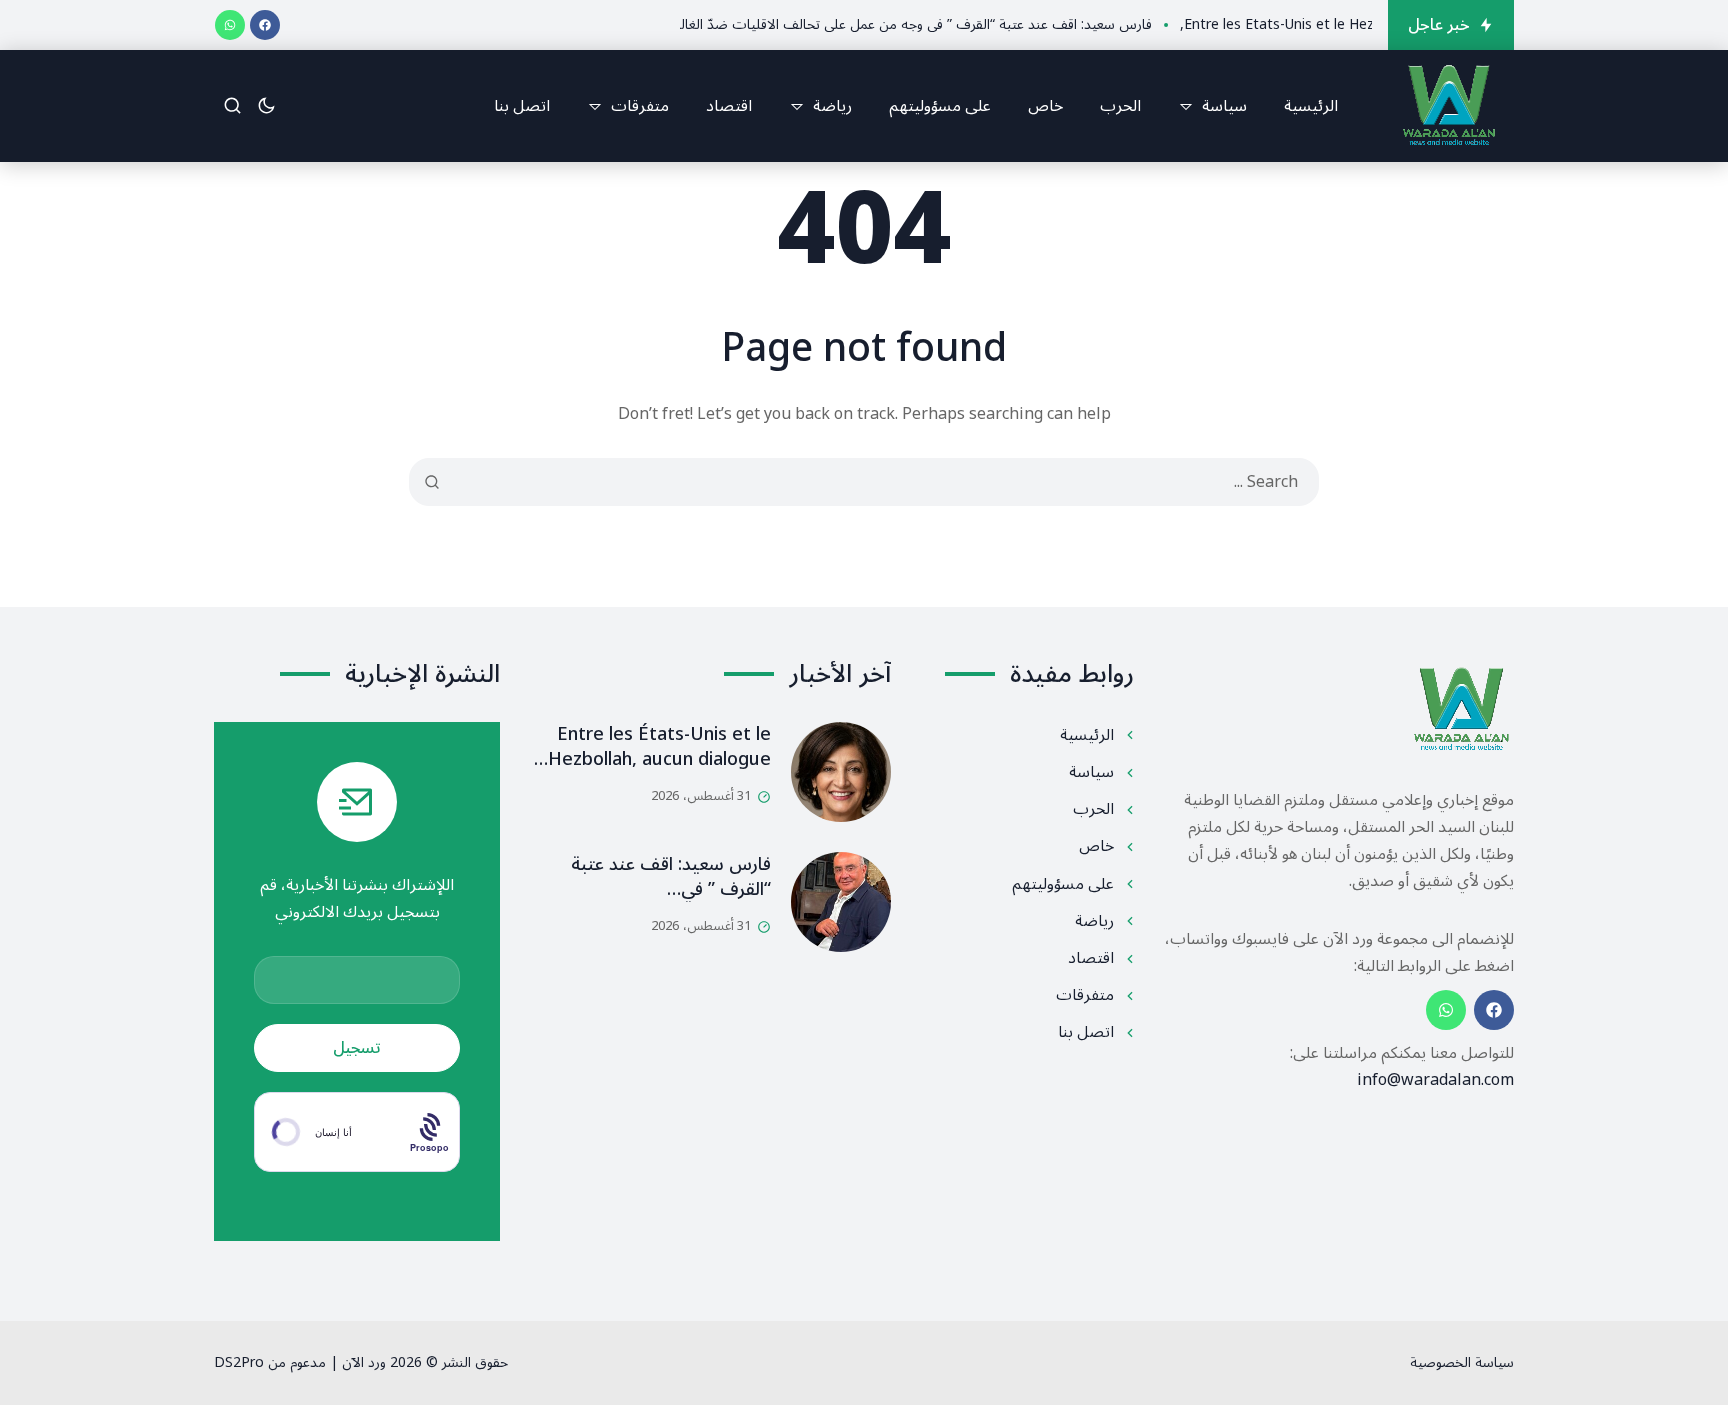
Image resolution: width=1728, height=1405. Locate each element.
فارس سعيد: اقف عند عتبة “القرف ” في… (671, 876)
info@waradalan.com (1435, 1080)
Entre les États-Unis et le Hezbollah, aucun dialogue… (652, 746)
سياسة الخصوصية (1462, 1362)
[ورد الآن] (1449, 106)
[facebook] (265, 25)
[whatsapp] (230, 25)
